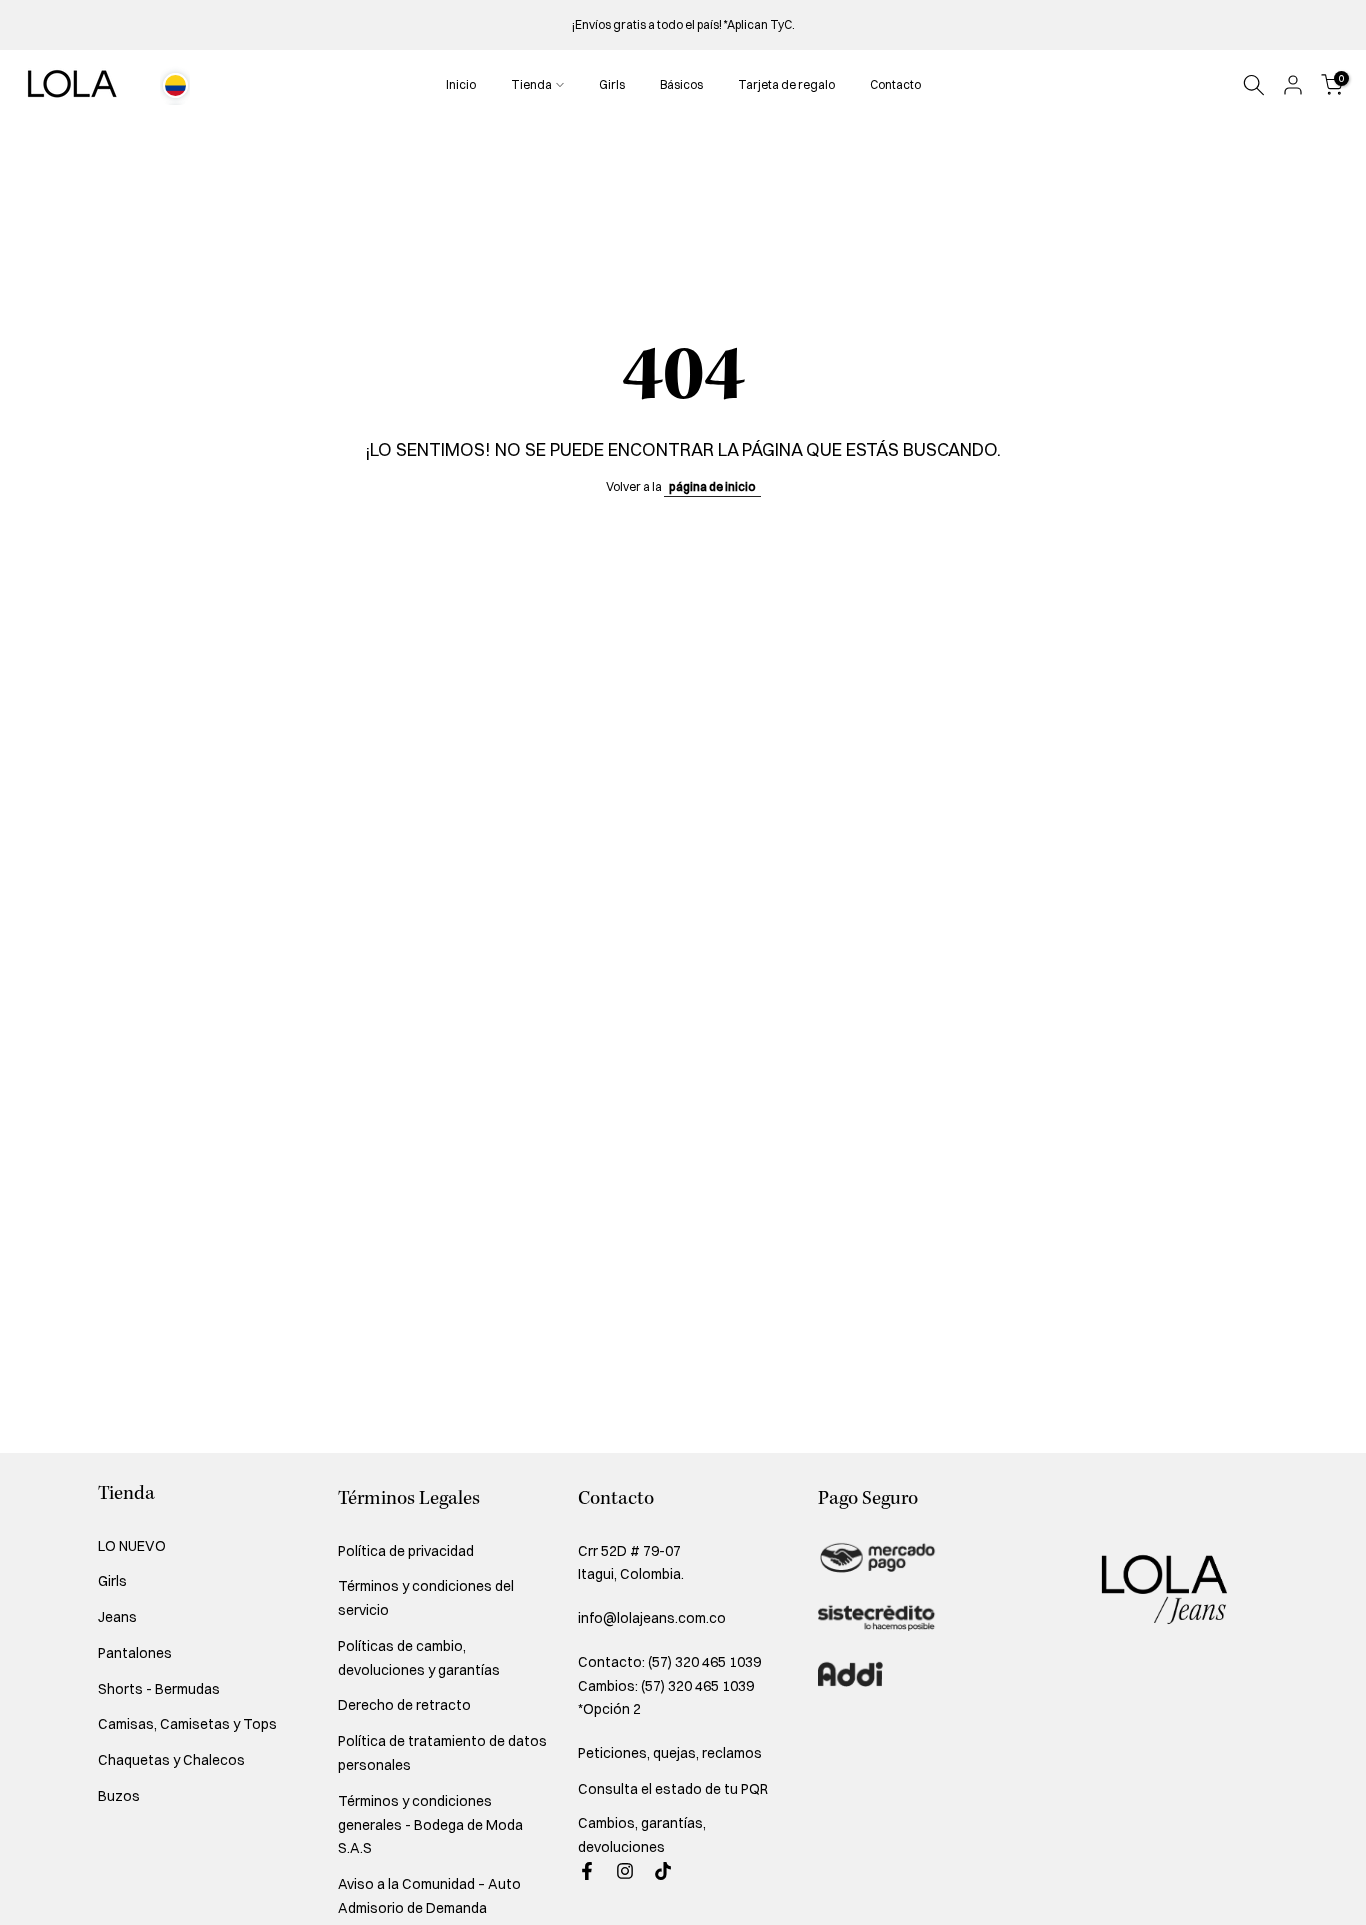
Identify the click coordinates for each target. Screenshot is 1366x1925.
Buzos (119, 1796)
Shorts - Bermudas (159, 1689)
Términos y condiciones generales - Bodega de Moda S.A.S (430, 1825)
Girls (612, 84)
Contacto (895, 84)
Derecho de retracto (404, 1705)
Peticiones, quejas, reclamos (670, 1753)
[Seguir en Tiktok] (663, 1871)
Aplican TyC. (761, 24)
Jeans (117, 1617)
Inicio (461, 84)
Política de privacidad (406, 1551)
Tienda (531, 84)
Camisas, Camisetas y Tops (187, 1724)
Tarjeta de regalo (786, 84)
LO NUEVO (132, 1546)
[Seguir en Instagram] (625, 1871)
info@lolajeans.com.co (652, 1618)
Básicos (681, 84)
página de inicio (712, 486)
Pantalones (135, 1653)
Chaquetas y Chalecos (171, 1760)
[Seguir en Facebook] (587, 1871)
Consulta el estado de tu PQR (673, 1789)
